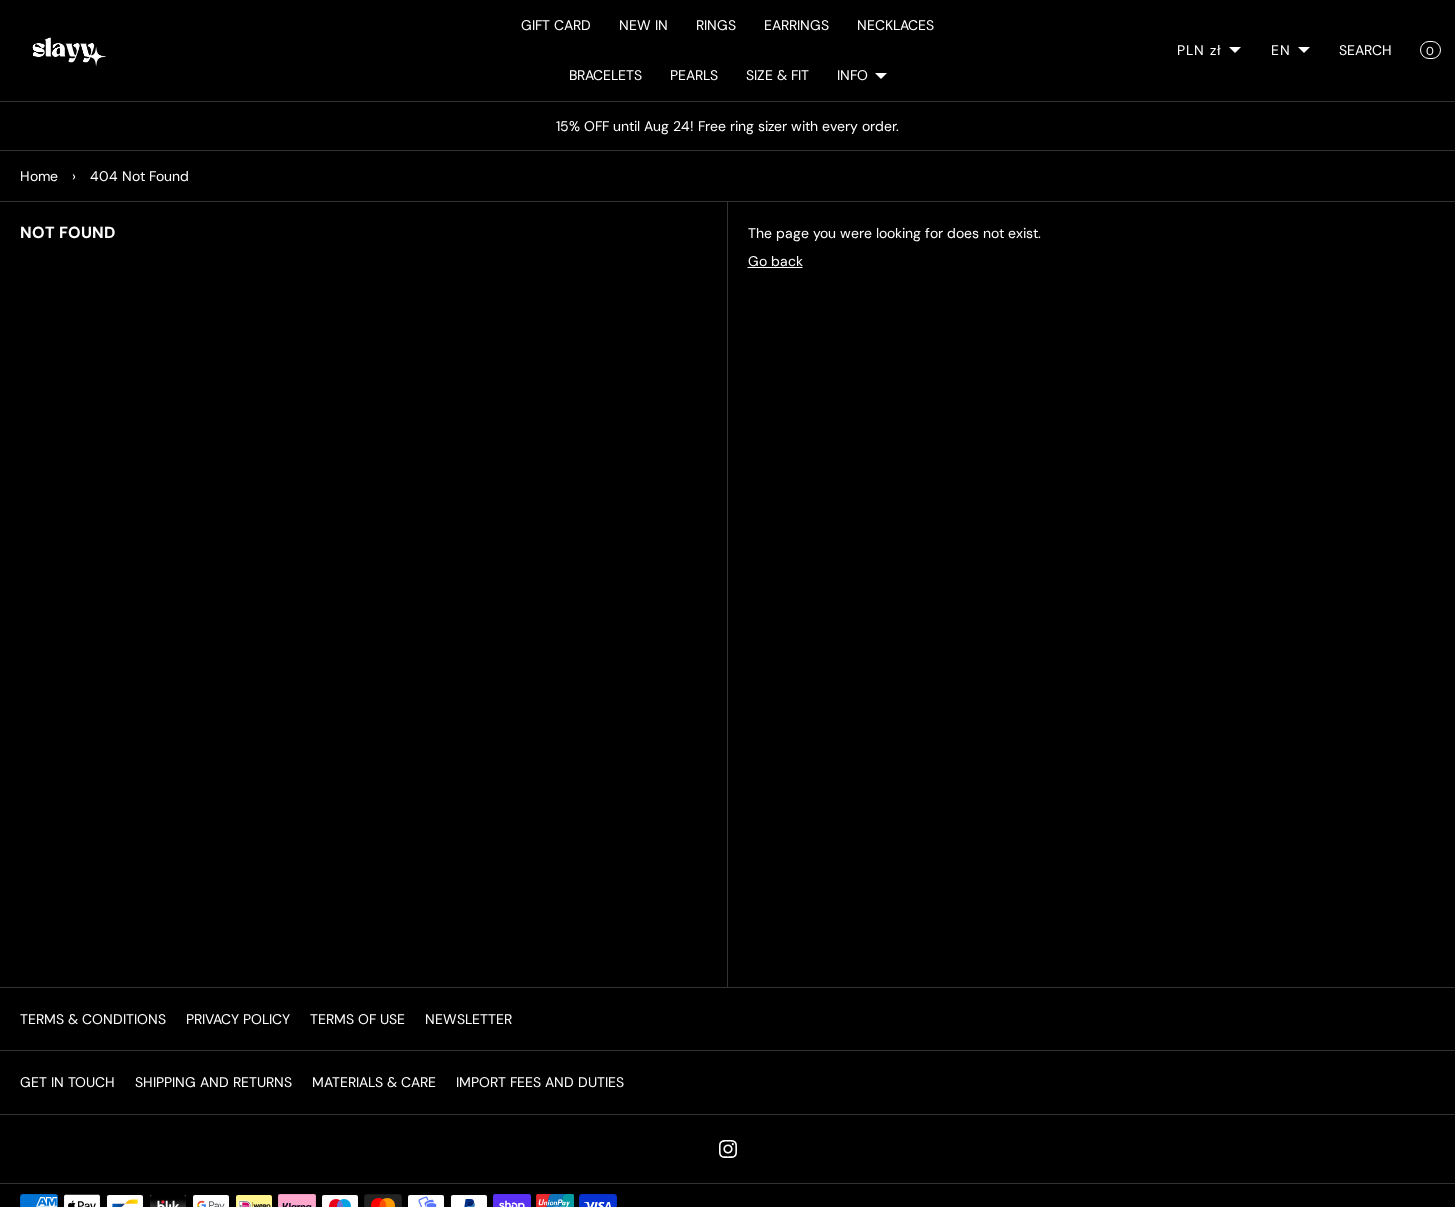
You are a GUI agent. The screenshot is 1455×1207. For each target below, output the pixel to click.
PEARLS (694, 75)
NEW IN (643, 25)
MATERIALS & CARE (374, 1082)
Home (39, 176)
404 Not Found (139, 176)
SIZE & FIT (777, 75)
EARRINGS (796, 25)
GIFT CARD (556, 25)
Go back (775, 261)
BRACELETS (605, 75)
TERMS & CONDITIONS (93, 1019)
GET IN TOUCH (67, 1082)
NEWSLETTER (468, 1019)
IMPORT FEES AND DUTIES (540, 1082)
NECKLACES (895, 25)
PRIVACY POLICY (238, 1019)
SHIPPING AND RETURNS (213, 1082)
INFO (852, 75)
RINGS (716, 25)
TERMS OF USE (357, 1019)
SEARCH (1365, 50)
